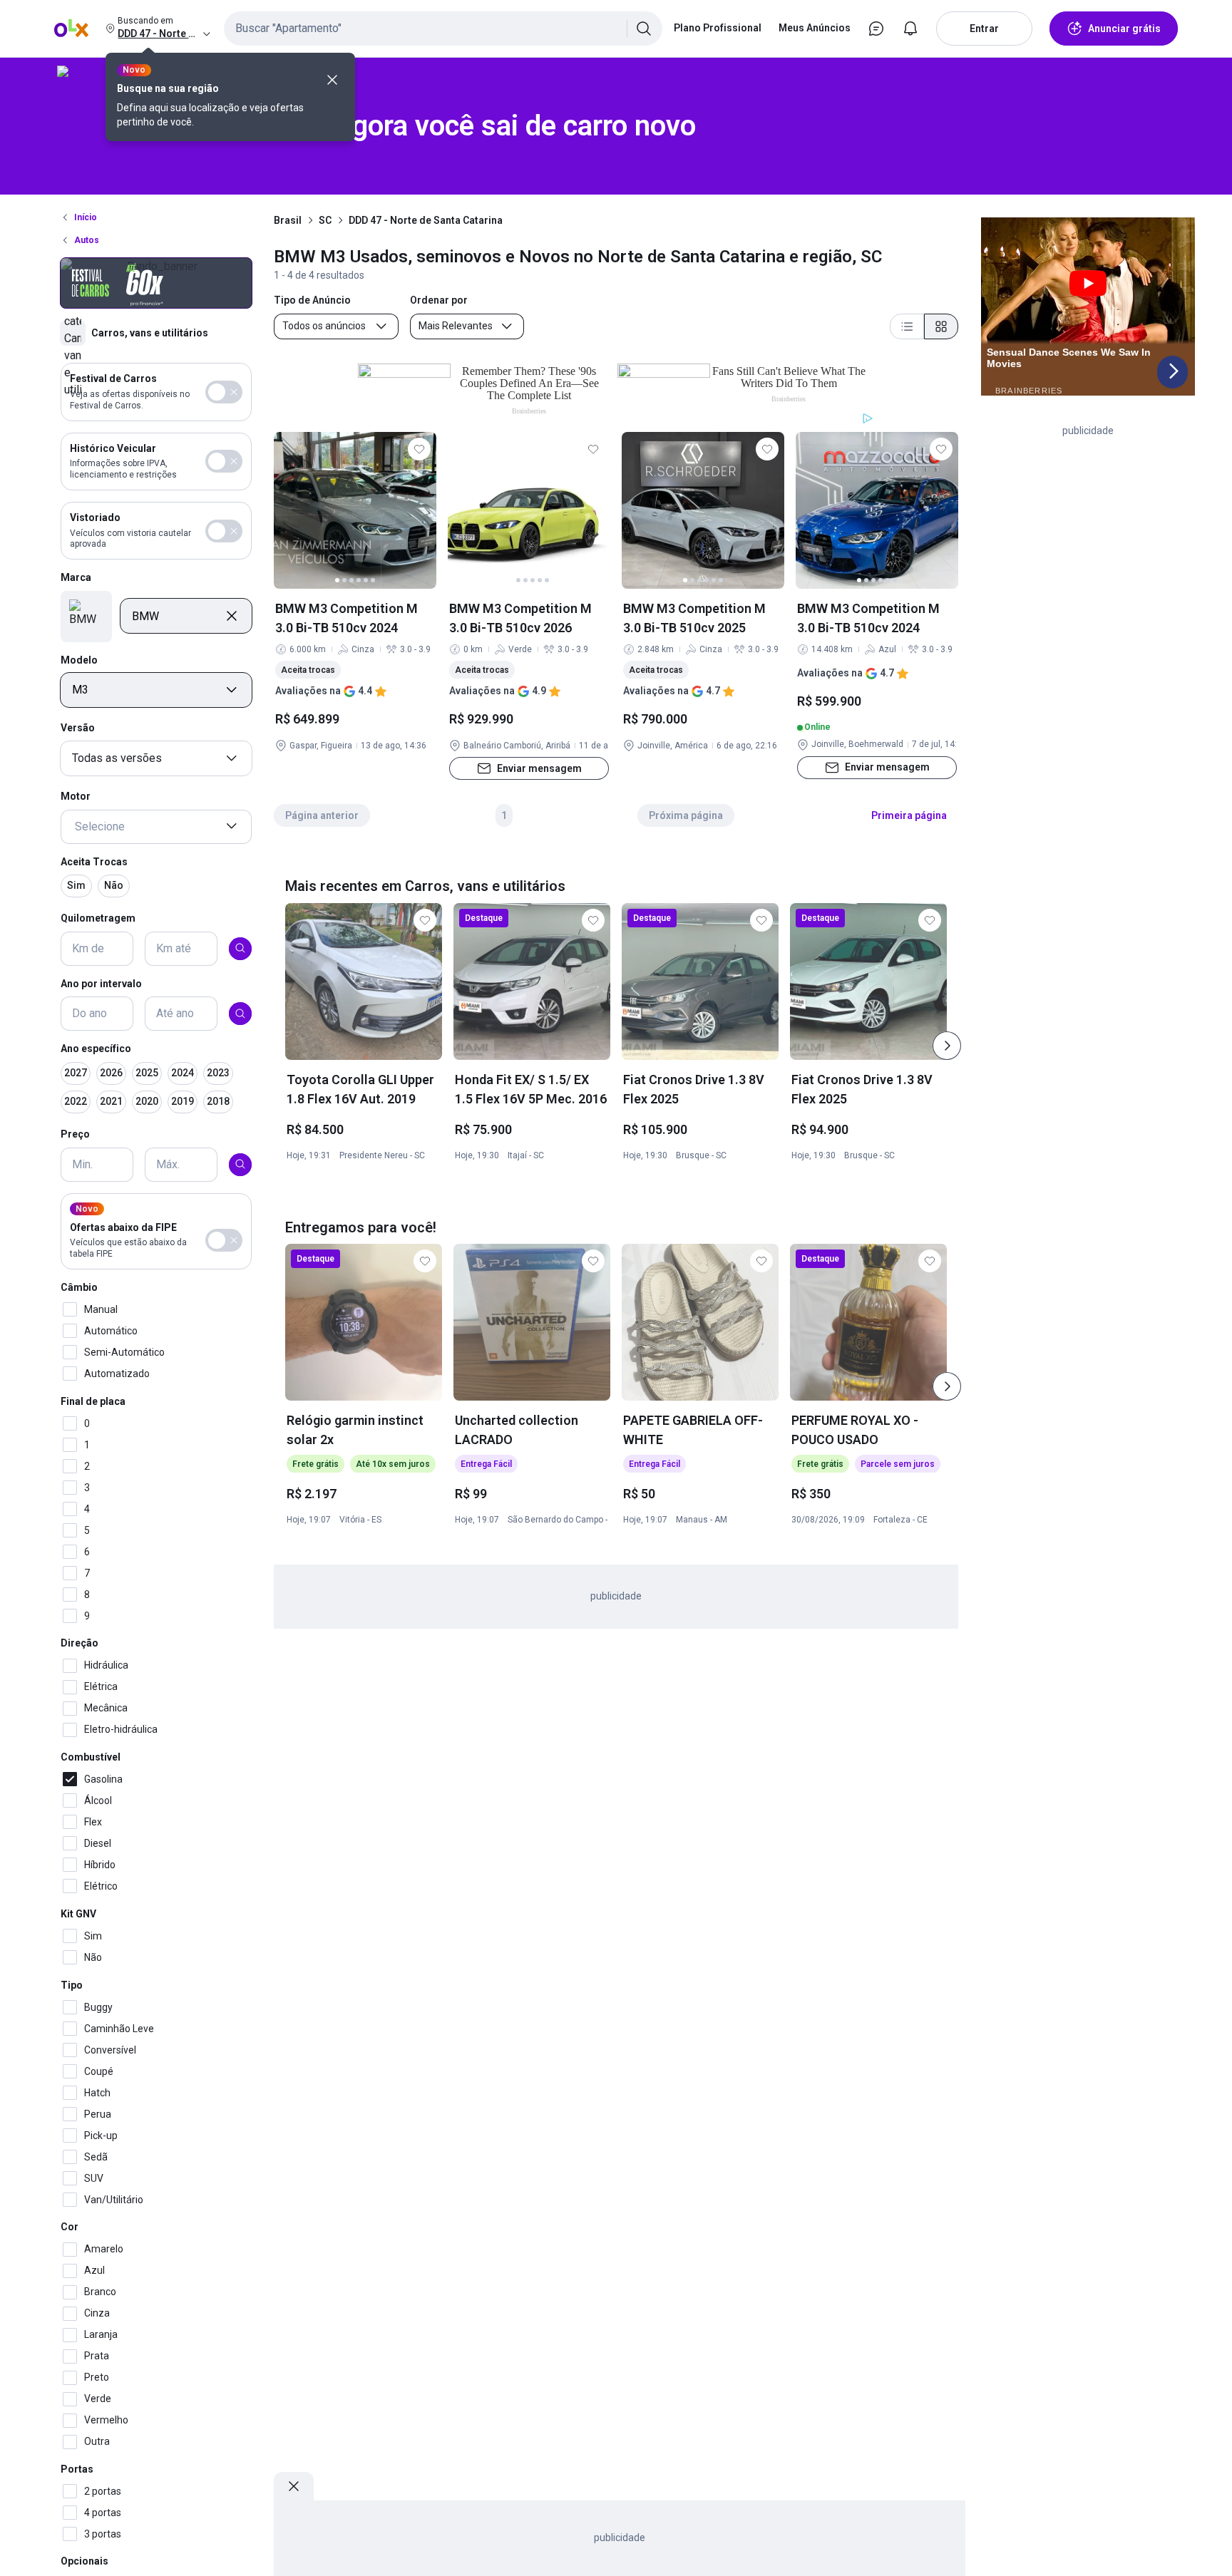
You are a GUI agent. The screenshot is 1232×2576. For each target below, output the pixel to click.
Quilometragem (98, 918)
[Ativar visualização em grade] (941, 326)
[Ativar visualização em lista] (907, 326)
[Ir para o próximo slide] (947, 1046)
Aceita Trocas (94, 861)
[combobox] (443, 29)
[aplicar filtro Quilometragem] (240, 948)
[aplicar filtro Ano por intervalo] (240, 1014)
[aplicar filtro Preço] (240, 1164)
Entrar (984, 29)
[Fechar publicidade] (294, 2486)
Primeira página (909, 815)
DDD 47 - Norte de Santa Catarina (426, 220)
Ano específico (96, 1049)
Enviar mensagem (539, 768)
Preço (75, 1134)
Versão (78, 728)
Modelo (79, 659)
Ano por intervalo (101, 983)
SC (325, 220)
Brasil (288, 220)
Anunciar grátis (1124, 29)
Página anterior (322, 815)
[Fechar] (332, 80)
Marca (76, 577)
